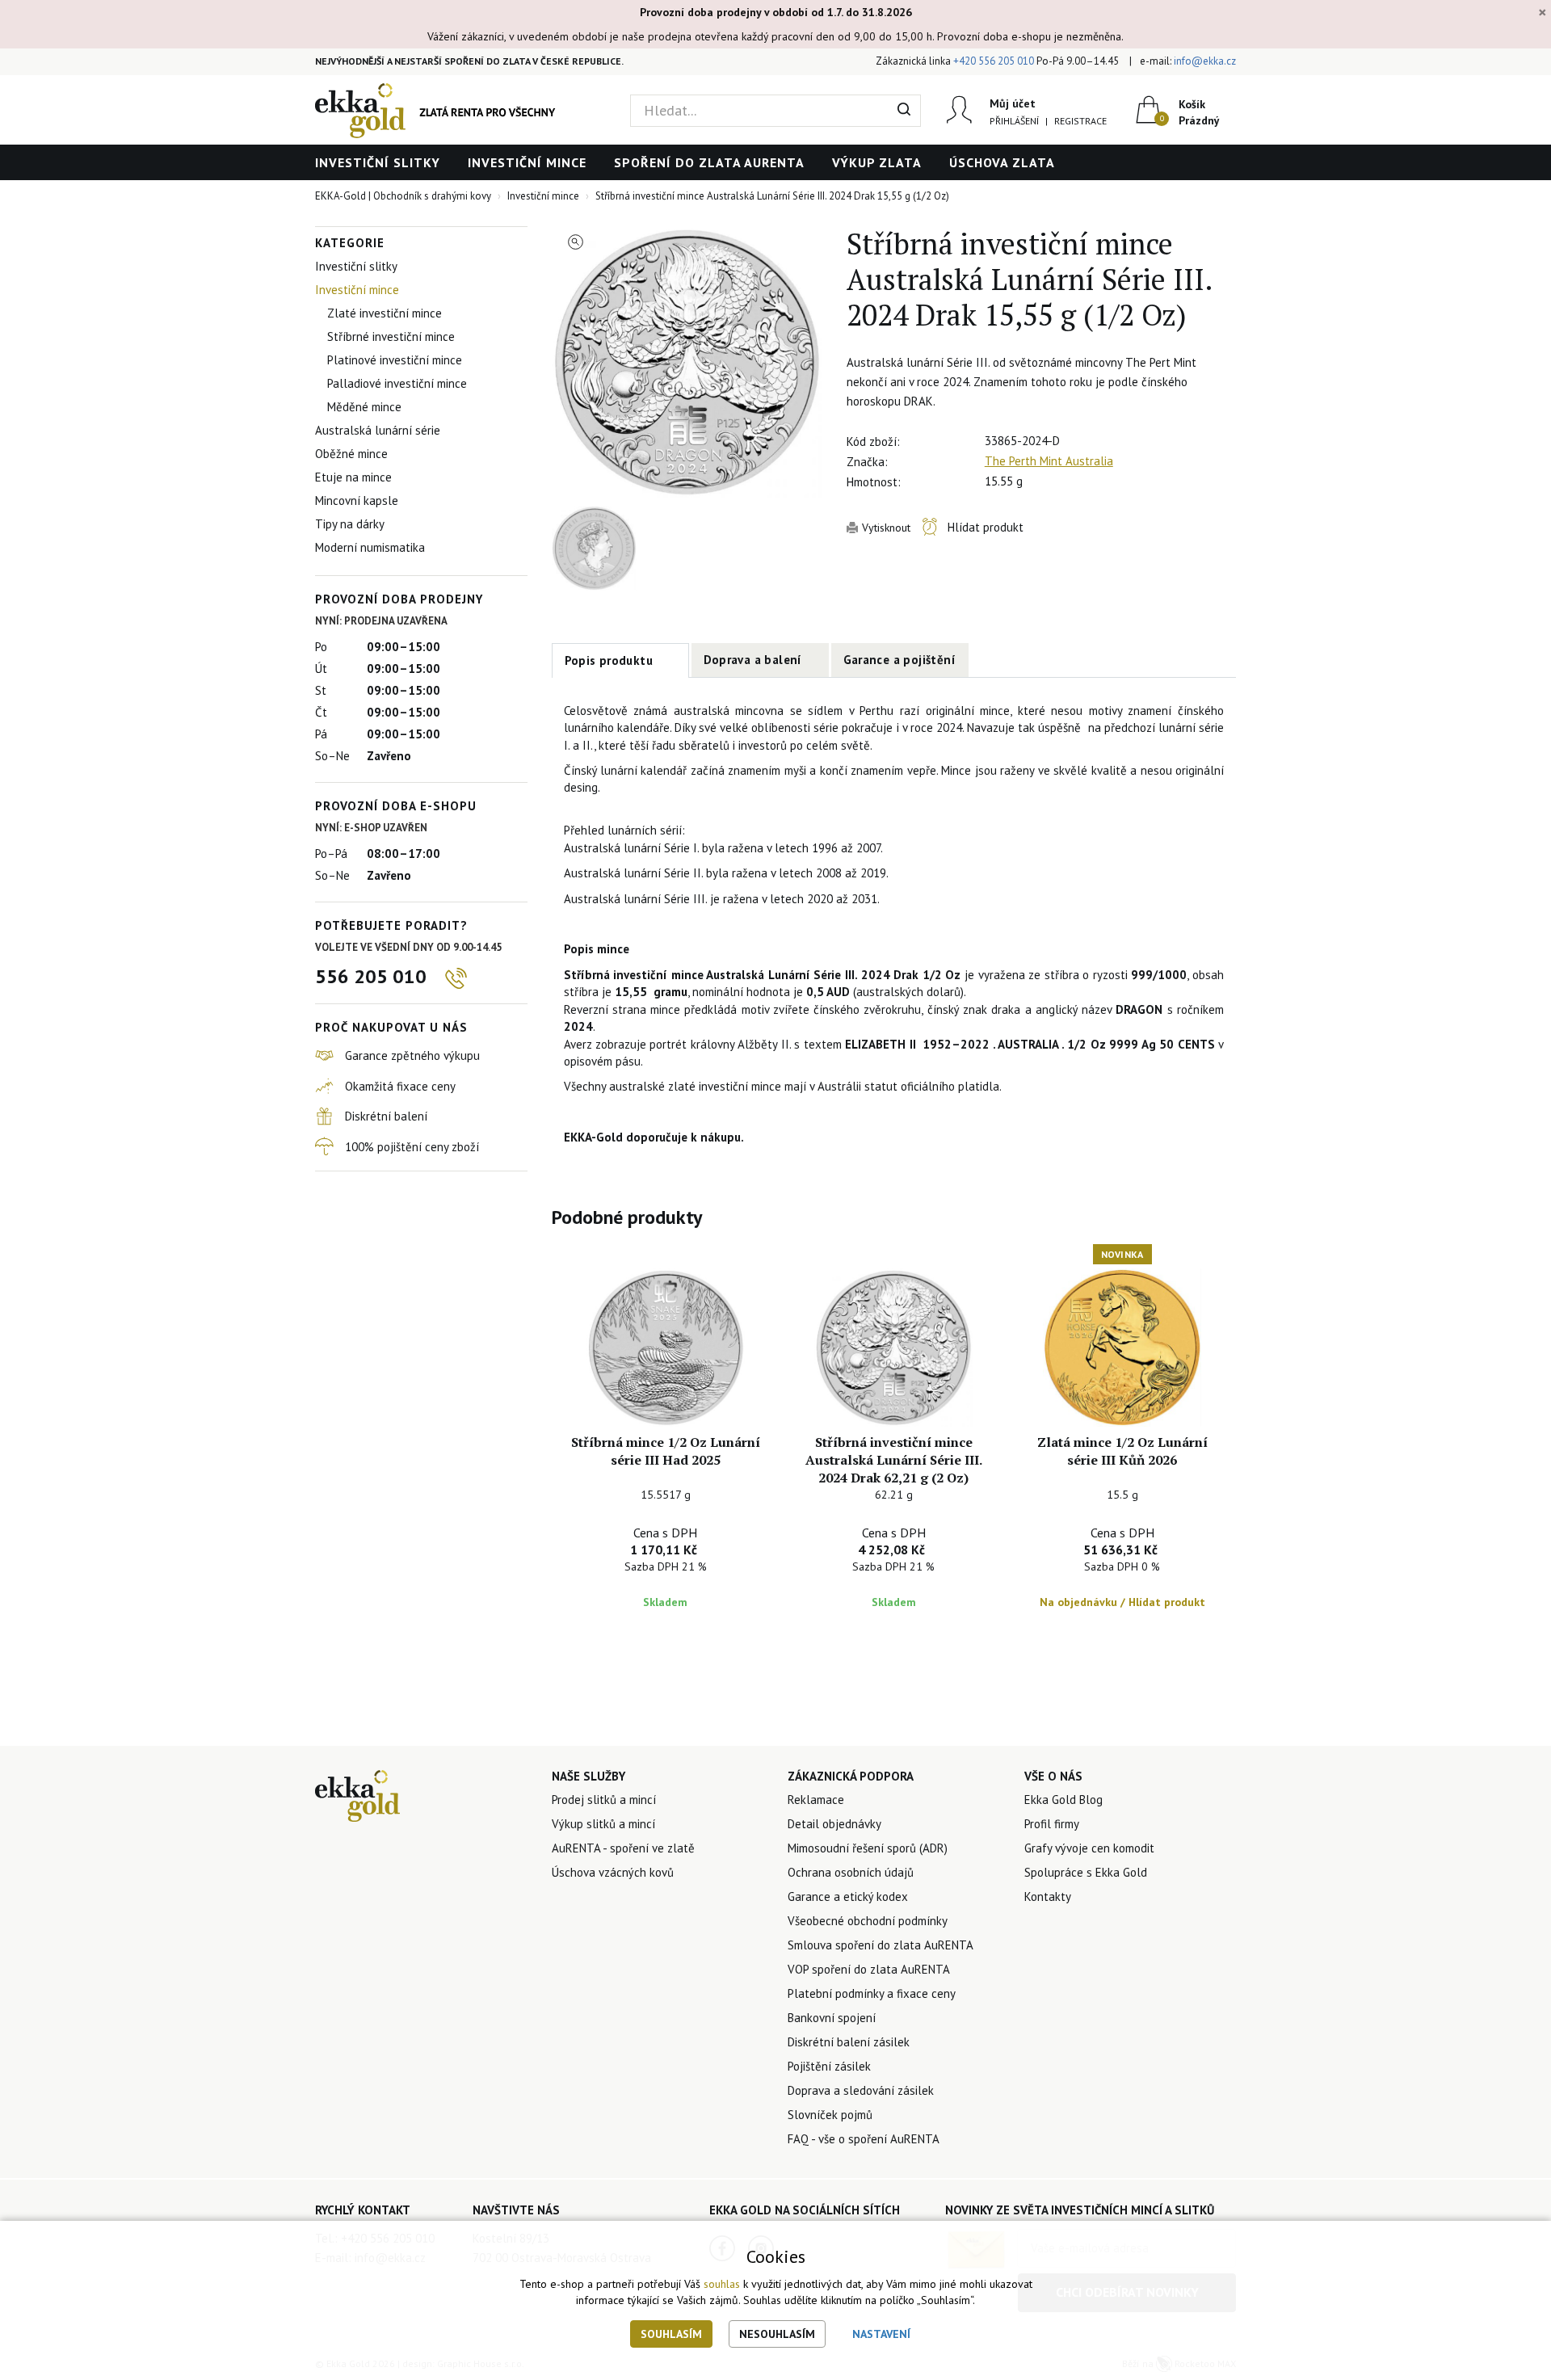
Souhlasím (671, 2334)
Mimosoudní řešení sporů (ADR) (868, 1848)
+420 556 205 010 (994, 61)
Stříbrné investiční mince (391, 336)
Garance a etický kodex (848, 1896)
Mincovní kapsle (357, 500)
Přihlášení (1014, 121)
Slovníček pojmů (830, 2115)
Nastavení (881, 2334)
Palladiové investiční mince (397, 383)
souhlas (722, 2284)
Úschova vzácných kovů (613, 1872)
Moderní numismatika (370, 547)
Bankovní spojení (832, 2018)
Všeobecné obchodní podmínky (868, 1921)
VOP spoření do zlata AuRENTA (869, 1969)
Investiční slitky (378, 162)
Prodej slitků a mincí (604, 1800)
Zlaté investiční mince (385, 313)
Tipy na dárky (350, 524)
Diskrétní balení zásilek (849, 2042)
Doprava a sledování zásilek (861, 2090)
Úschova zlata (1002, 162)
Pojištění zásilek (829, 2066)
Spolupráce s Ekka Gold (1086, 1872)
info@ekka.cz (1205, 61)
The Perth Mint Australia (1049, 461)
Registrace (1080, 121)
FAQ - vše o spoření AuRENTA (864, 2139)
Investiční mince (527, 162)
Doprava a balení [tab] (753, 660)
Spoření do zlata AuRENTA (709, 162)
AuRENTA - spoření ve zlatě (623, 1848)
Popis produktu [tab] (609, 660)
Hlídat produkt (986, 527)
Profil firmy (1052, 1824)
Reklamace (816, 1800)
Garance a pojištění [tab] (900, 660)
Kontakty (1048, 1896)
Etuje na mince (353, 477)
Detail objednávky (834, 1824)
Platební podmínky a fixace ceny (872, 1993)
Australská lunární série (378, 430)
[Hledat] (904, 111)
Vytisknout (886, 528)
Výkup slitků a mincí (603, 1824)
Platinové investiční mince (395, 360)
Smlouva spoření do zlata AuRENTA (881, 1945)
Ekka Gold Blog (1063, 1800)
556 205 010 (371, 976)
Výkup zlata (877, 162)
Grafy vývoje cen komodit (1089, 1848)
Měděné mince (364, 407)
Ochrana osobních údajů (851, 1872)
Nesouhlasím (777, 2334)
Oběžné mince (351, 454)
